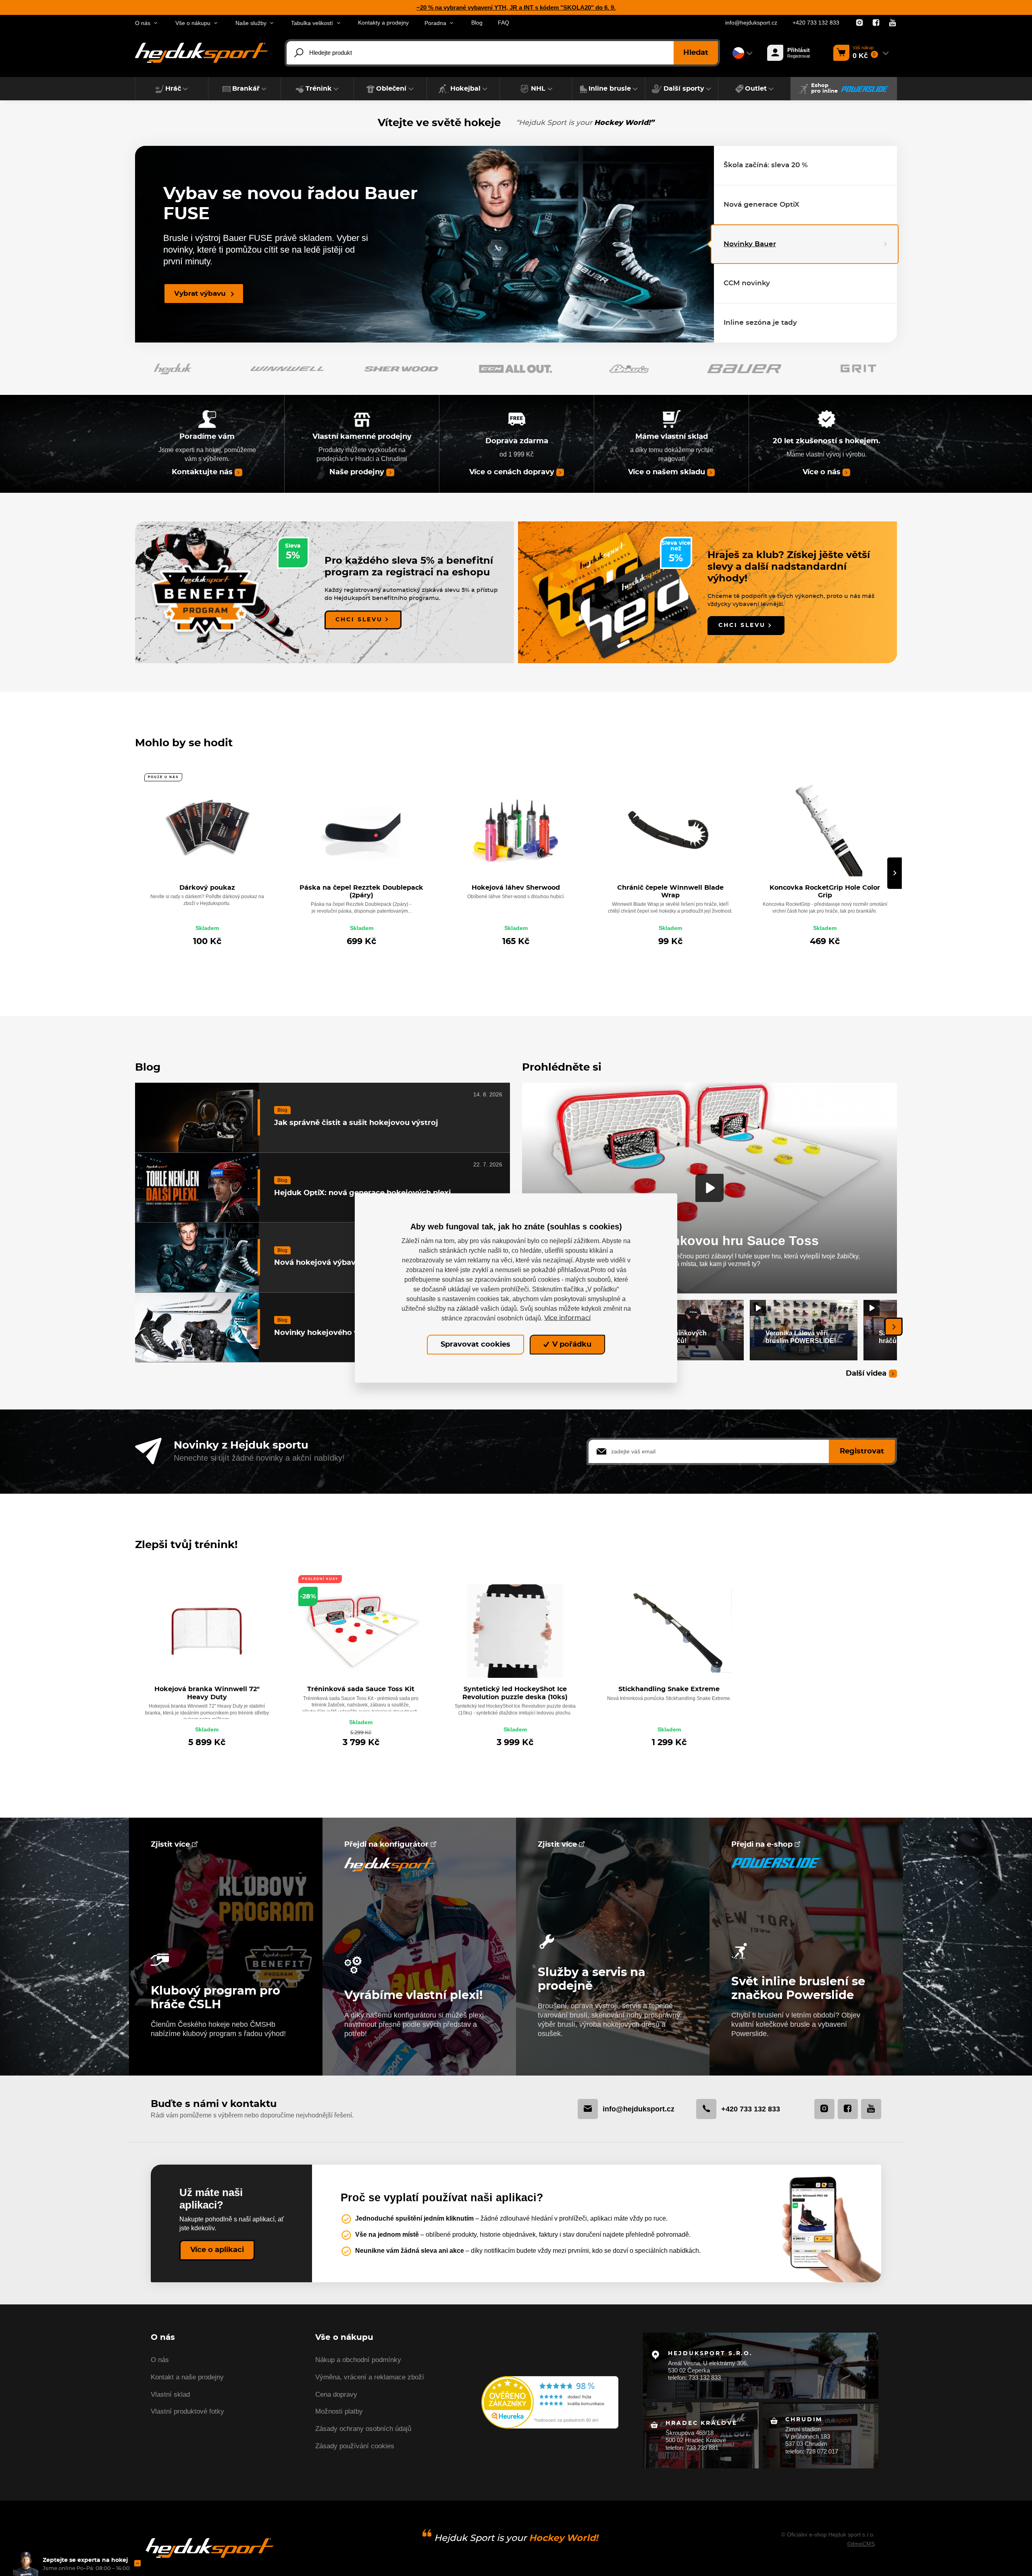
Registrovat (862, 1451)
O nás (160, 2360)
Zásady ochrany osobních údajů (363, 2429)
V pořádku (571, 1345)
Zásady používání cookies (355, 2446)
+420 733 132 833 (816, 23)
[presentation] (895, 873)
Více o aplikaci (217, 2250)
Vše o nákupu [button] (193, 23)
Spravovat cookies (475, 1345)
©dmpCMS (861, 2544)
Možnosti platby (339, 2411)
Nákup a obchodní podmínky (358, 2360)
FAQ (504, 23)
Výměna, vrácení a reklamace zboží (370, 2377)
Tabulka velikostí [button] (312, 23)
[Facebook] (876, 23)
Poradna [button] (435, 23)
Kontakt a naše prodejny (187, 2377)
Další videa (866, 1373)
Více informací (567, 1318)
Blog (477, 23)
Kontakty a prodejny (383, 23)
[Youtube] (893, 23)
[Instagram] (859, 23)
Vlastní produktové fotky (187, 2411)
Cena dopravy (336, 2394)
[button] (172, 89)
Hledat (696, 53)
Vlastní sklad (170, 2394)
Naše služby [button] (251, 23)
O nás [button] (143, 23)
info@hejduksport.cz (751, 23)
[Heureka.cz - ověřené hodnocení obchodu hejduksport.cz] (550, 2402)
